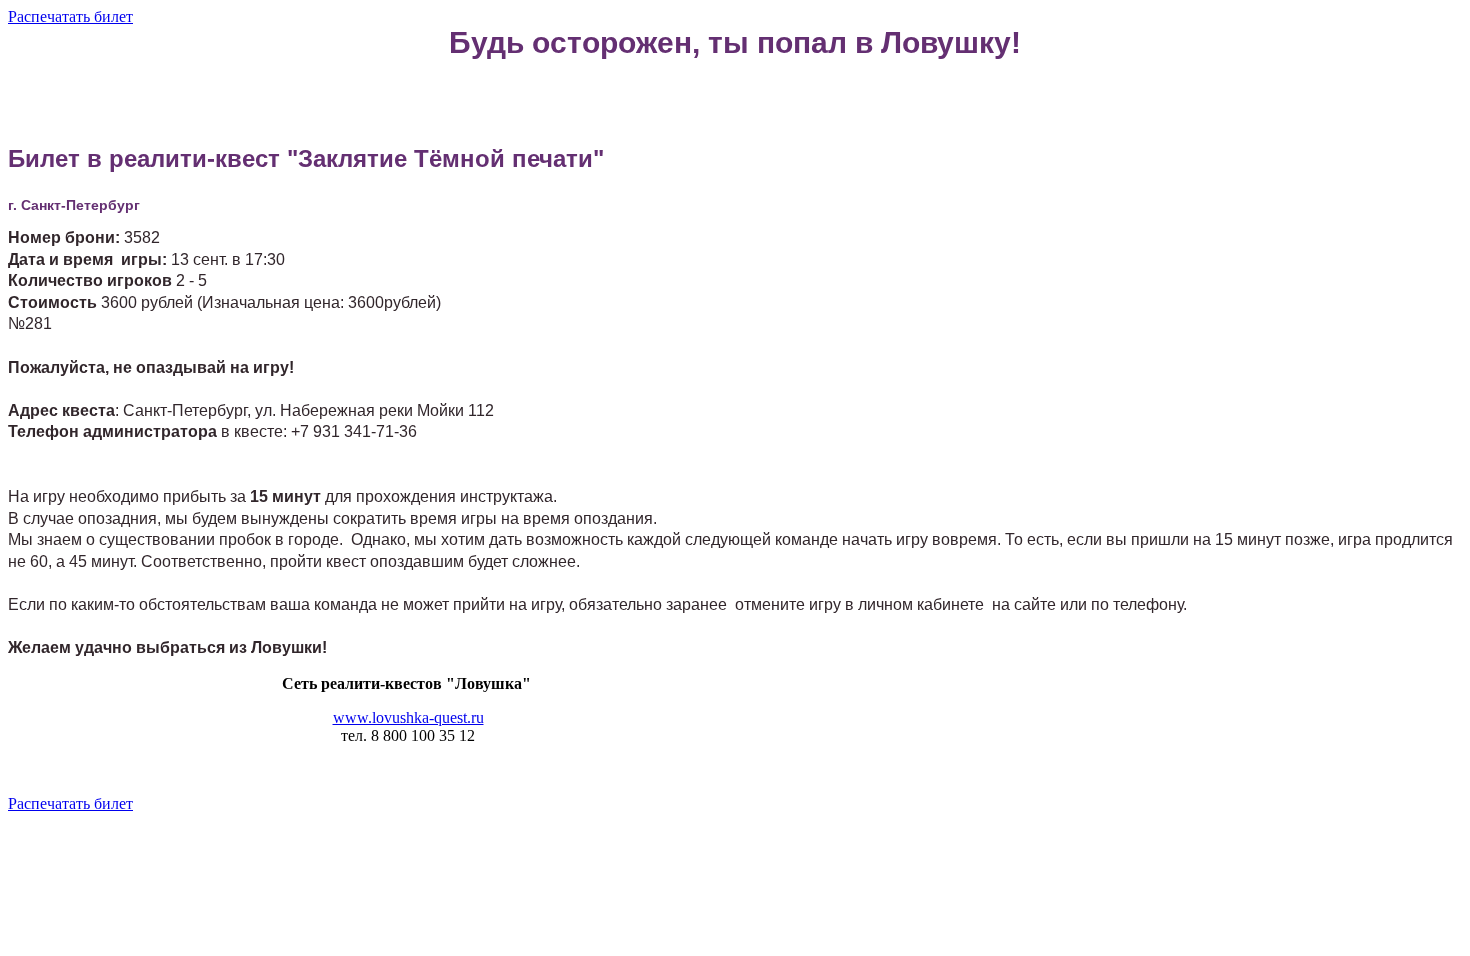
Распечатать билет (70, 16)
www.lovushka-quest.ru (408, 717)
